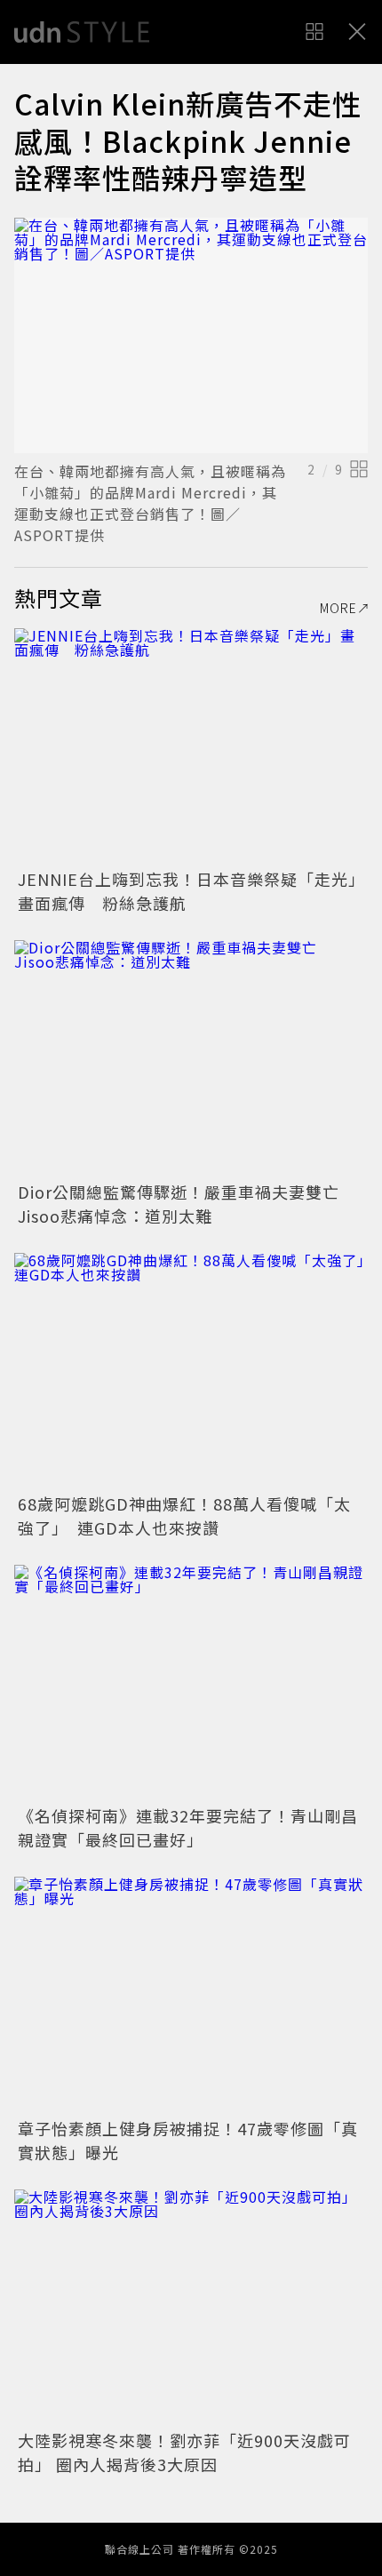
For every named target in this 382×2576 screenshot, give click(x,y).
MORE (338, 608)
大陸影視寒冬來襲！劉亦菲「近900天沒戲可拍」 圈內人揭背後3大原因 (184, 2452)
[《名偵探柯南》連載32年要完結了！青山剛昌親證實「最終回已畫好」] (191, 1683)
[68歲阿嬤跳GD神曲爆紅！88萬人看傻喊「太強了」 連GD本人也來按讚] (191, 1371)
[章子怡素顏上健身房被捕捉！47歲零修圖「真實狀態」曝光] (191, 1994)
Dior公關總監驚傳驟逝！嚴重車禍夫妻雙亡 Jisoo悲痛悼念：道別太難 (187, 1204)
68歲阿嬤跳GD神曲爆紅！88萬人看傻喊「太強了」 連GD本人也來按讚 (184, 1515)
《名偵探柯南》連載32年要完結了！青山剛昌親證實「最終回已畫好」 (188, 1827)
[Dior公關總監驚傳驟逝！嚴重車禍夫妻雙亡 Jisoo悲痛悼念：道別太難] (191, 1058)
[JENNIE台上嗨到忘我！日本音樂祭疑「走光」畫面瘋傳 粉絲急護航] (191, 746)
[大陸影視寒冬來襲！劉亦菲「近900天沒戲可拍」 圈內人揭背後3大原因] (191, 2307)
